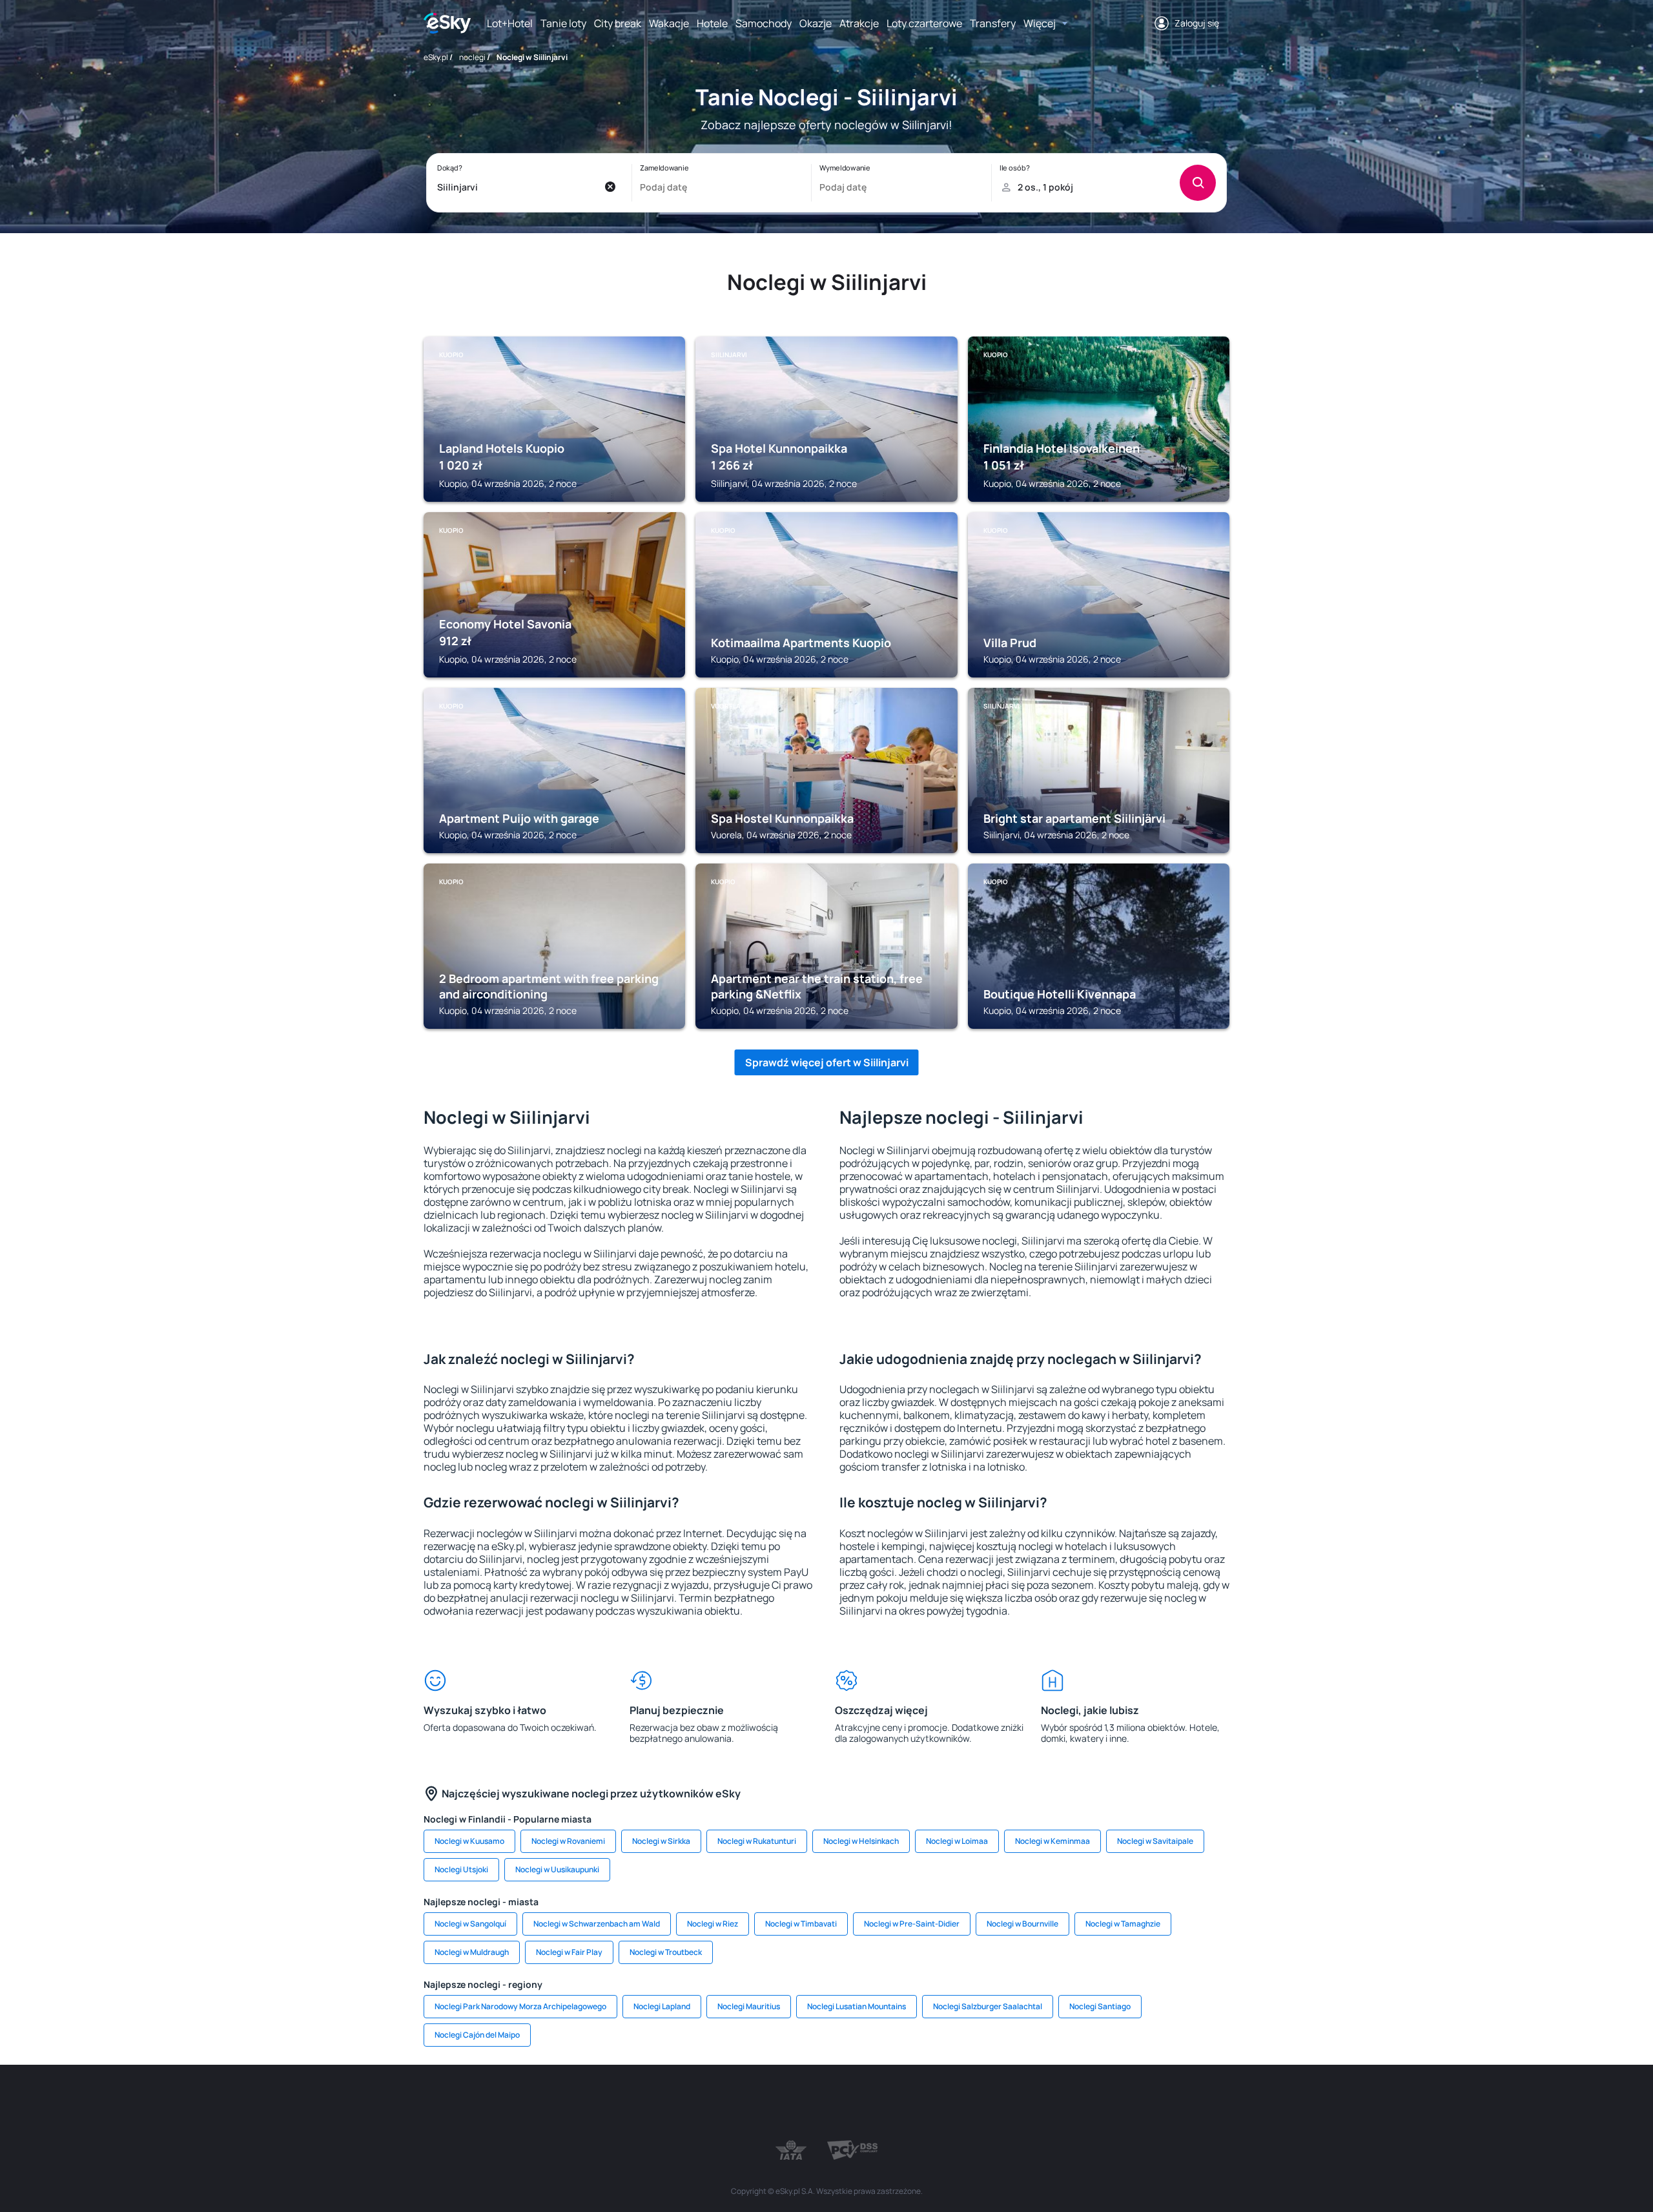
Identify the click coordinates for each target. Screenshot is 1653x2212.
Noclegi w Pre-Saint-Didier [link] (912, 1924)
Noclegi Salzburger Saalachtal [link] (988, 2006)
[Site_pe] (633, 2103)
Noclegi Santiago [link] (1100, 2006)
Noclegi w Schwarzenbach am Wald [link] (597, 1924)
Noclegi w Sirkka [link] (661, 1841)
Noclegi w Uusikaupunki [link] (557, 1869)
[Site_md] (749, 2103)
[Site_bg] (594, 2103)
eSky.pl (436, 57)
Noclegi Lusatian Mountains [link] (857, 2006)
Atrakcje (859, 23)
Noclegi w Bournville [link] (1022, 1924)
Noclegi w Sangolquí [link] (470, 1924)
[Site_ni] (1020, 2103)
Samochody (764, 23)
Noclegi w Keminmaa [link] (1052, 1841)
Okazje (816, 23)
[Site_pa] (943, 2103)
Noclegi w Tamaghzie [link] (1123, 1924)
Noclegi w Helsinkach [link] (861, 1841)
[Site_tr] (672, 2103)
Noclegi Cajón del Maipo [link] (477, 2035)
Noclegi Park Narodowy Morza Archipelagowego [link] (520, 2006)
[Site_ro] (555, 2103)
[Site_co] (865, 2103)
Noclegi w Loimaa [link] (957, 1841)
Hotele (712, 23)
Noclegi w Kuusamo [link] (469, 1841)
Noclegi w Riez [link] (713, 1924)
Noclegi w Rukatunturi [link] (757, 1841)
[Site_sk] (788, 2103)
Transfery (993, 23)
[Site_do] (904, 2103)
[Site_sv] (981, 2103)
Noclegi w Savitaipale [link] (1155, 1841)
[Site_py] (1136, 2103)
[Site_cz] (710, 2103)
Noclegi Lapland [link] (662, 2006)
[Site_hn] (1098, 2103)
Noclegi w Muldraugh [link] (472, 1952)
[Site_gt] (1059, 2103)
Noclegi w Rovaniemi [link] (568, 1841)
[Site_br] (517, 2103)
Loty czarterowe (924, 23)
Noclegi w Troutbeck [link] (666, 1952)
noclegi (472, 57)
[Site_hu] (826, 2103)
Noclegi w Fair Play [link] (569, 1952)
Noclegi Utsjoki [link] (461, 1869)
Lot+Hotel (510, 23)
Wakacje (669, 23)
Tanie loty (563, 23)
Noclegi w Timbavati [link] (801, 1924)
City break (618, 23)
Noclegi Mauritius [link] (749, 2006)
